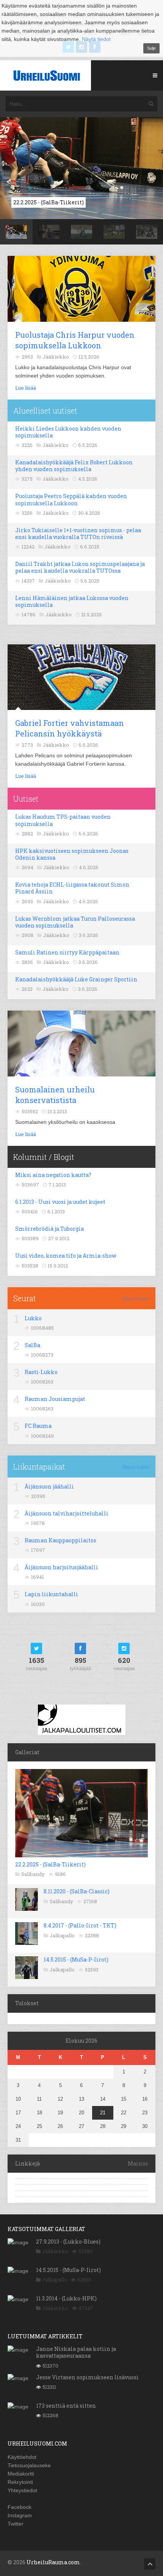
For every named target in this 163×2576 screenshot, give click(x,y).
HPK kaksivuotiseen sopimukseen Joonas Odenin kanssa (72, 854)
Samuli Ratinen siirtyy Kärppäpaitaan (67, 952)
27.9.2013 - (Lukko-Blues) (68, 2241)
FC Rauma (38, 1426)
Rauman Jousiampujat (55, 1399)
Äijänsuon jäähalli (49, 1486)
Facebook (20, 2507)
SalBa (32, 1345)
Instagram (20, 2515)
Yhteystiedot (22, 2490)
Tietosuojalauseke (29, 2465)
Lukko (33, 1318)
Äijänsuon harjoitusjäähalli (61, 1567)
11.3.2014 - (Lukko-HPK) (66, 2298)
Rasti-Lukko (41, 1372)
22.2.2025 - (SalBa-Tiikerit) (50, 1864)
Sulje (151, 48)
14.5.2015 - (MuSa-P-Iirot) (76, 1959)
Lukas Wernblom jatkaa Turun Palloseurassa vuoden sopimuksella (75, 922)
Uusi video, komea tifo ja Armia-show (66, 1256)
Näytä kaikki (136, 1299)
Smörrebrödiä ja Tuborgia (49, 1229)
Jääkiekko (55, 2251)
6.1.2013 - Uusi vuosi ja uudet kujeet (60, 1202)
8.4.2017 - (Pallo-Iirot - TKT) (80, 1925)
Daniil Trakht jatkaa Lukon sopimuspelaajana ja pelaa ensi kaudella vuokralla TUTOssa (80, 567)
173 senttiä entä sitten (66, 2406)
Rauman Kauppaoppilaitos (60, 1540)
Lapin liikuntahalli (51, 1594)
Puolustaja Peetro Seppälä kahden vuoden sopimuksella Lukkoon (71, 499)
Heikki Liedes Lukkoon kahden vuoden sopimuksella (68, 432)
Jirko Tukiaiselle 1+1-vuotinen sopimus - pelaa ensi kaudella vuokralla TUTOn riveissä (78, 534)
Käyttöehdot (22, 2457)
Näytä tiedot (96, 39)
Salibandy (33, 1874)
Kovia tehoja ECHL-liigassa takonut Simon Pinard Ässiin (72, 888)
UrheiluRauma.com (53, 2562)
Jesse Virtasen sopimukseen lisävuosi (87, 2377)
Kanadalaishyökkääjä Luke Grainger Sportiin (76, 979)
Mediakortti (21, 2474)
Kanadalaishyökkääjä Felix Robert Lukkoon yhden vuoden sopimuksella (74, 466)
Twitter (16, 2524)
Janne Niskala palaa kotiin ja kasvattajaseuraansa (76, 2352)
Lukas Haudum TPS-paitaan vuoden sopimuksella (63, 820)
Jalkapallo (62, 1935)
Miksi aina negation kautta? (53, 1175)
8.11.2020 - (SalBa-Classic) (77, 1891)
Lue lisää (26, 388)
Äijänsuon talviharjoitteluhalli (67, 1513)
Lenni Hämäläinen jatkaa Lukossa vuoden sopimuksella (72, 601)
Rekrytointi (20, 2482)
